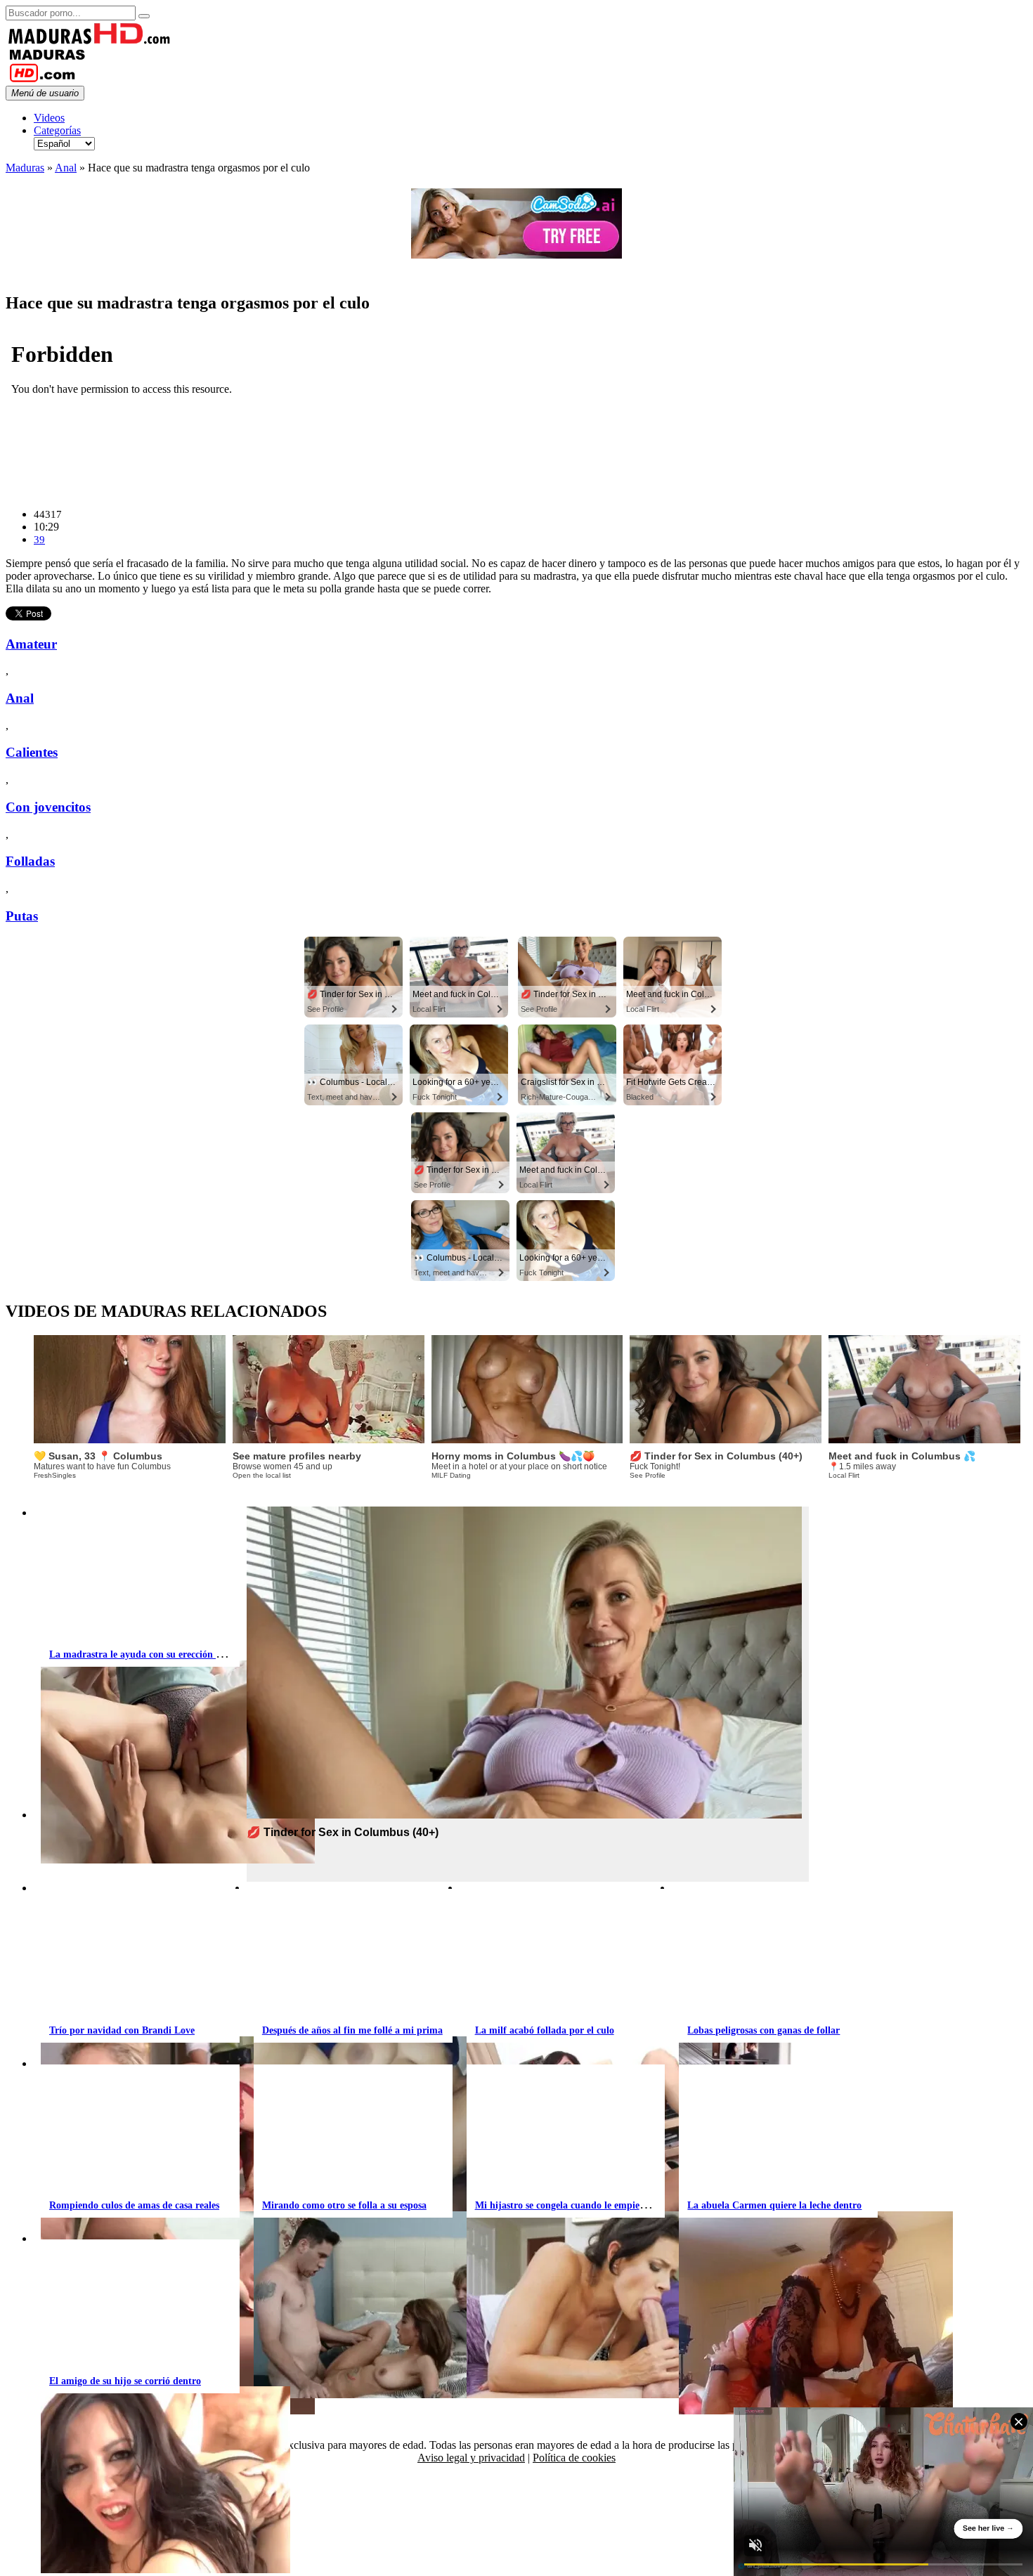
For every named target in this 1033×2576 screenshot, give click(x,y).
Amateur (31, 644)
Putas (22, 916)
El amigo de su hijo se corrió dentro (125, 2381)
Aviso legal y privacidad (471, 2458)
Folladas (30, 861)
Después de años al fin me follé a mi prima (352, 2030)
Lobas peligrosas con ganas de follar (764, 2030)
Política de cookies (574, 2458)
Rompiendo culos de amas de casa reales (134, 2205)
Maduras (25, 168)
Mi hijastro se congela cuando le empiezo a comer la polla (597, 2205)
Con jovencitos (48, 807)
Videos (49, 118)
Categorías (57, 130)
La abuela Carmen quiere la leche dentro (774, 2205)
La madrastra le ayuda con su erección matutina (152, 1654)
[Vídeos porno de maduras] (90, 41)
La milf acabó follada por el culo (545, 2030)
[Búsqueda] (144, 16)
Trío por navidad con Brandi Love (122, 2030)
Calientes (32, 752)
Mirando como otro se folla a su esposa (344, 2205)
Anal (66, 168)
